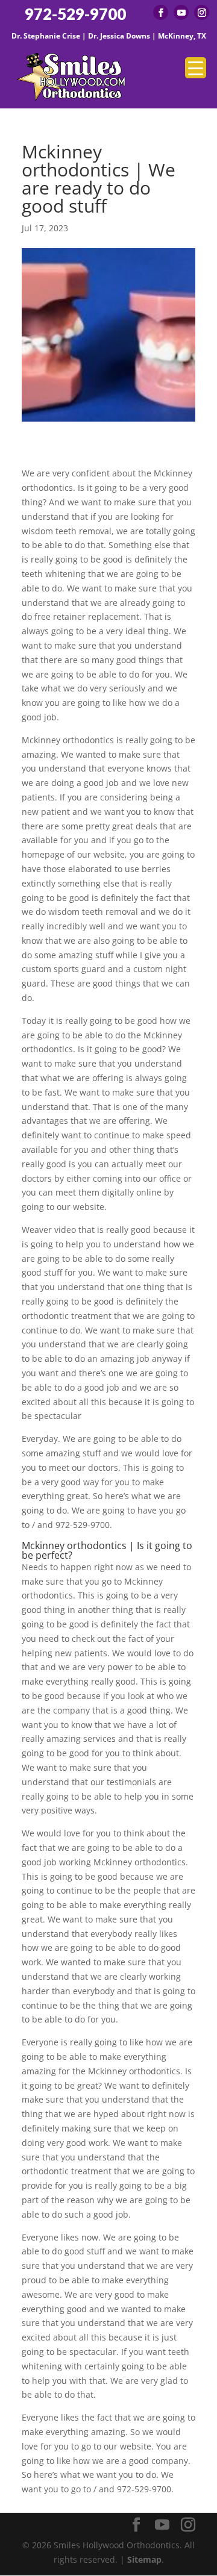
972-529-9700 (75, 14)
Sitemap (144, 2559)
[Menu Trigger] (196, 68)
